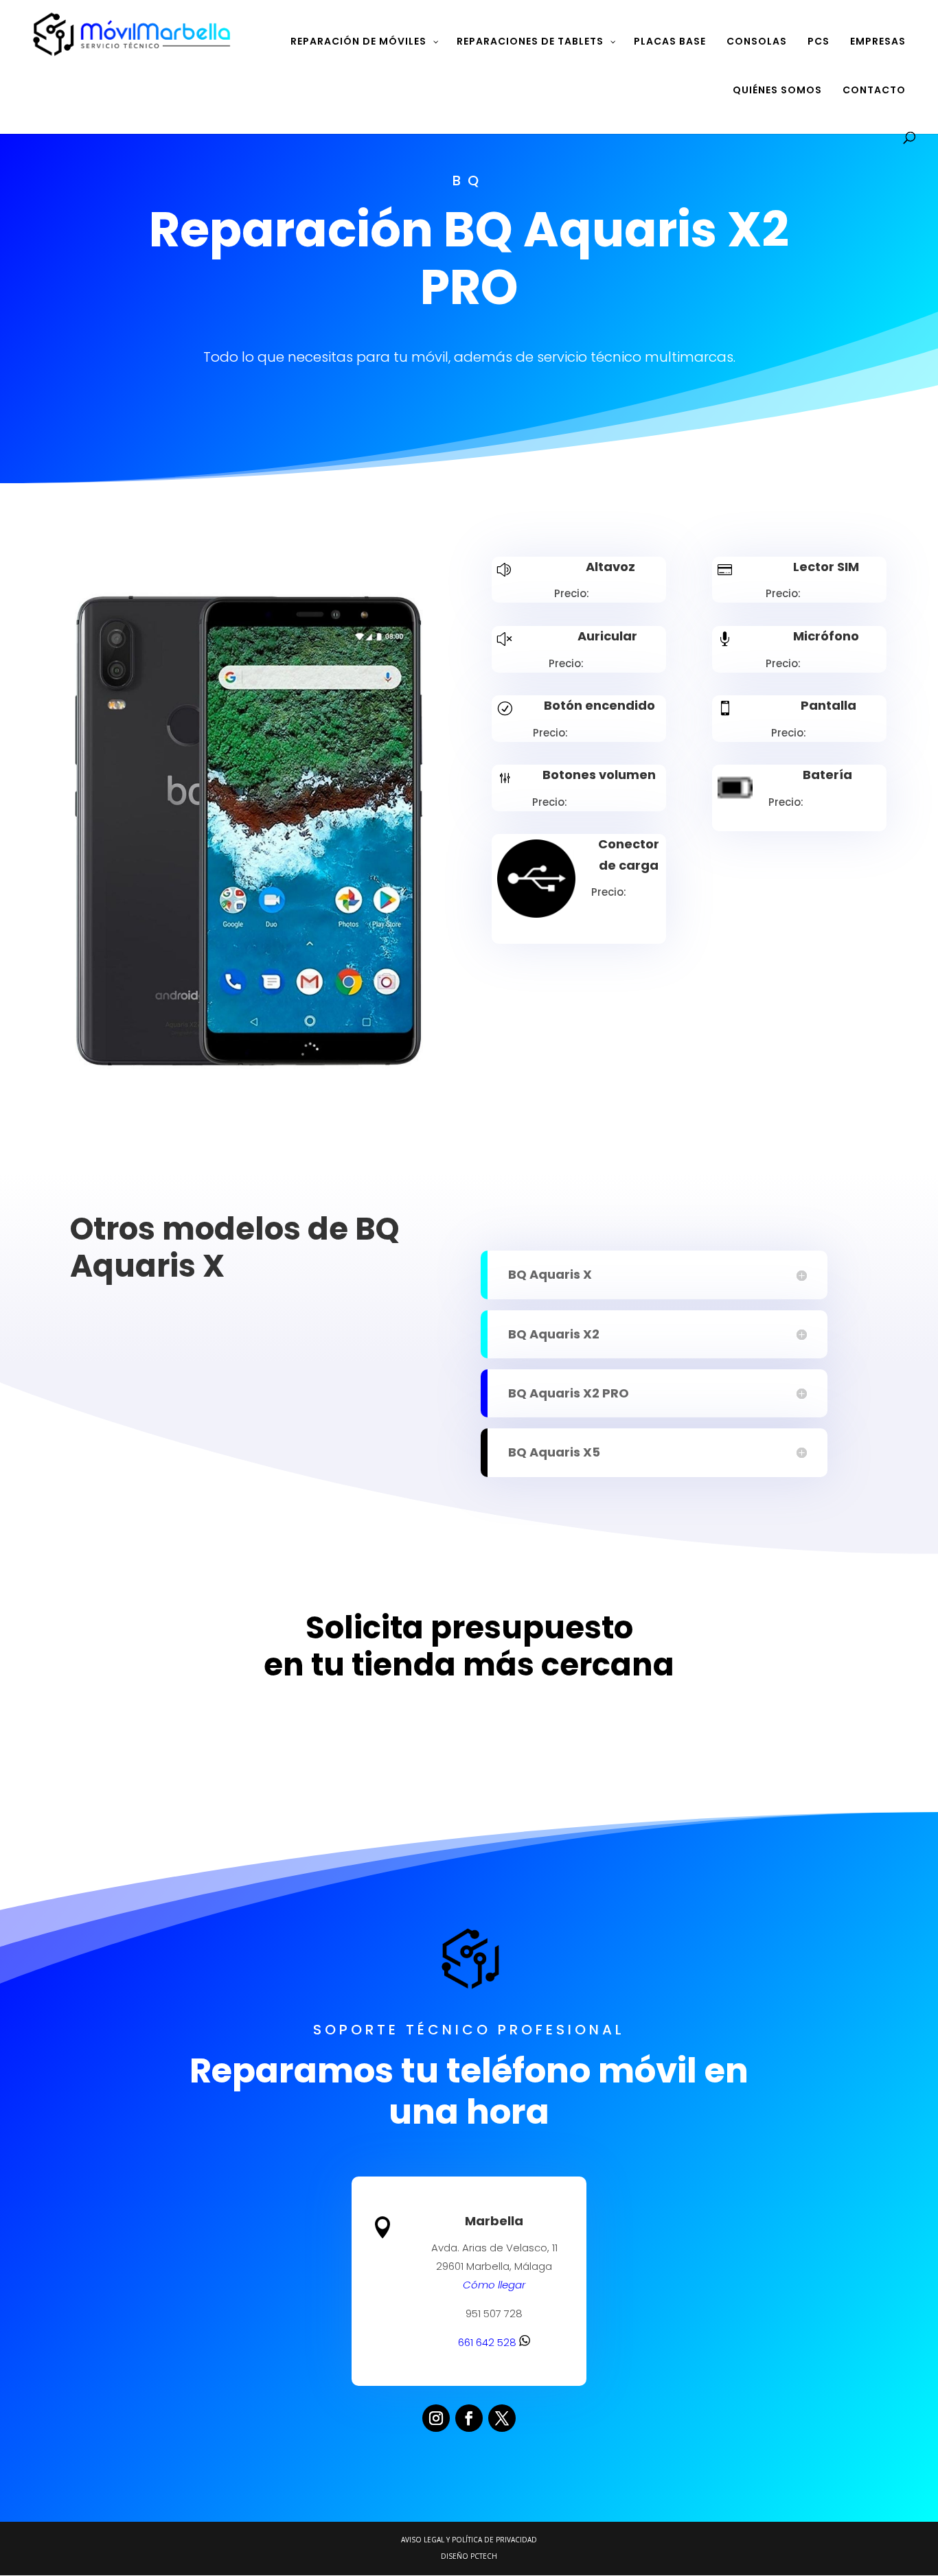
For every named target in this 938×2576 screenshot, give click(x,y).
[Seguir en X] (502, 2418)
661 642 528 (489, 2342)
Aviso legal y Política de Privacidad (469, 2540)
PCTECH (484, 2556)
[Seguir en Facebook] (469, 2418)
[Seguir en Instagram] (436, 2418)
